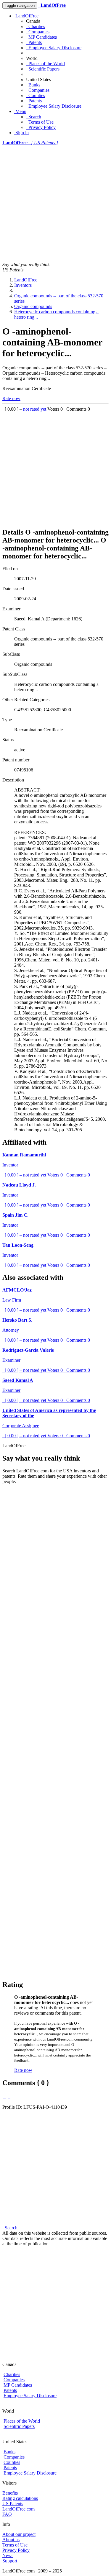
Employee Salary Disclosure (54, 48)
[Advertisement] (55, 204)
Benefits (10, 2493)
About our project (19, 2534)
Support (10, 2561)
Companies (38, 32)
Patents (34, 42)
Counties (36, 95)
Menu (20, 111)
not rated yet (35, 409)
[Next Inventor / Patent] (9, 2096)
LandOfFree (26, 16)
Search (34, 117)
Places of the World (45, 64)
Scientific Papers (43, 69)
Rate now (11, 398)
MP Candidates (41, 37)
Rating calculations (20, 2498)
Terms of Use (40, 122)
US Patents (13, 2504)
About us (11, 2540)
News (8, 2555)
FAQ (7, 2514)
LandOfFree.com (18, 2509)
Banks (33, 85)
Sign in (21, 133)
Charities (36, 26)
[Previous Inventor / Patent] (4, 2096)
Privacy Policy (41, 127)
